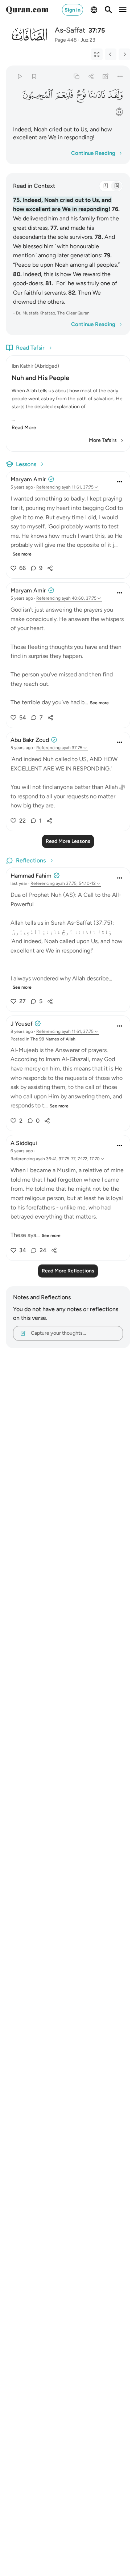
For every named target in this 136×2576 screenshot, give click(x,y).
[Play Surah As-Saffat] (19, 76)
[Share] (91, 76)
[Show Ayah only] (97, 54)
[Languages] (94, 10)
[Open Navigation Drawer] (123, 10)
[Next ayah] (124, 54)
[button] (115, 95)
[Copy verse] (76, 76)
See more (22, 554)
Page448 (66, 40)
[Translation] (116, 186)
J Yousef (22, 1024)
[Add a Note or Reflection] (106, 76)
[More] (120, 76)
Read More (24, 428)
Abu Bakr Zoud (30, 740)
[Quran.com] (27, 10)
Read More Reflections (68, 1271)
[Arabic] (106, 186)
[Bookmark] (34, 76)
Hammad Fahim (31, 876)
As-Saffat (70, 30)
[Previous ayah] (111, 54)
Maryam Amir (28, 479)
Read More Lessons (68, 841)
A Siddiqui (24, 1143)
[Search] (108, 10)
